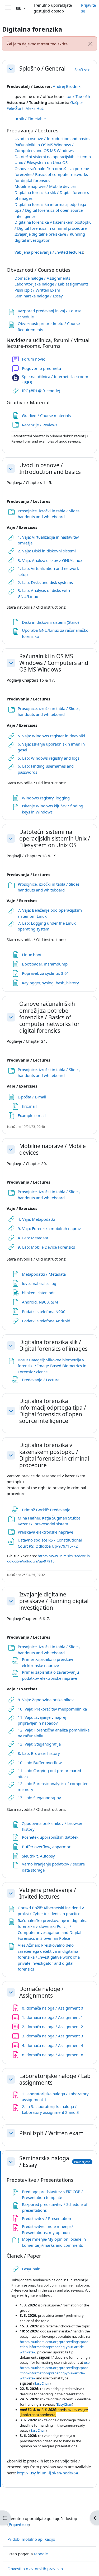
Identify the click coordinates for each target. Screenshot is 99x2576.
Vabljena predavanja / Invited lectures (49, 252)
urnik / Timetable (30, 119)
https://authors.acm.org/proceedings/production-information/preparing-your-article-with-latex (55, 2347)
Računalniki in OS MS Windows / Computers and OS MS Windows (54, 663)
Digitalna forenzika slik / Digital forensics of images (53, 1345)
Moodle (41, 2554)
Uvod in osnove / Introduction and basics (52, 138)
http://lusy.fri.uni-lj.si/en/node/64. (48, 2473)
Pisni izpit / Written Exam (37, 290)
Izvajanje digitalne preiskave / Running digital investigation (54, 1601)
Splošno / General (42, 69)
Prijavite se (88, 8)
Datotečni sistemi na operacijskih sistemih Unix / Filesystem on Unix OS (55, 839)
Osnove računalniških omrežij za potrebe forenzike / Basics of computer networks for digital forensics (52, 174)
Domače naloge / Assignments (42, 278)
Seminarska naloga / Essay (39, 296)
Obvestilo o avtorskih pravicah (35, 2569)
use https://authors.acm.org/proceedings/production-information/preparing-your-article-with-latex (55, 2370)
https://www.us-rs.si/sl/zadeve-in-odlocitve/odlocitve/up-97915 (49, 1558)
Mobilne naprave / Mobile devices (45, 186)
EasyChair (42, 2383)
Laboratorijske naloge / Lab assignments (51, 284)
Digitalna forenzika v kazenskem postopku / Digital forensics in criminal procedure (54, 1455)
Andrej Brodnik (67, 86)
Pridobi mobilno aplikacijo (31, 2539)
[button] (21, 8)
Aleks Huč (35, 108)
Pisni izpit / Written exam (51, 2133)
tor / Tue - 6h (78, 96)
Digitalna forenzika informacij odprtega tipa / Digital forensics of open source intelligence (50, 210)
